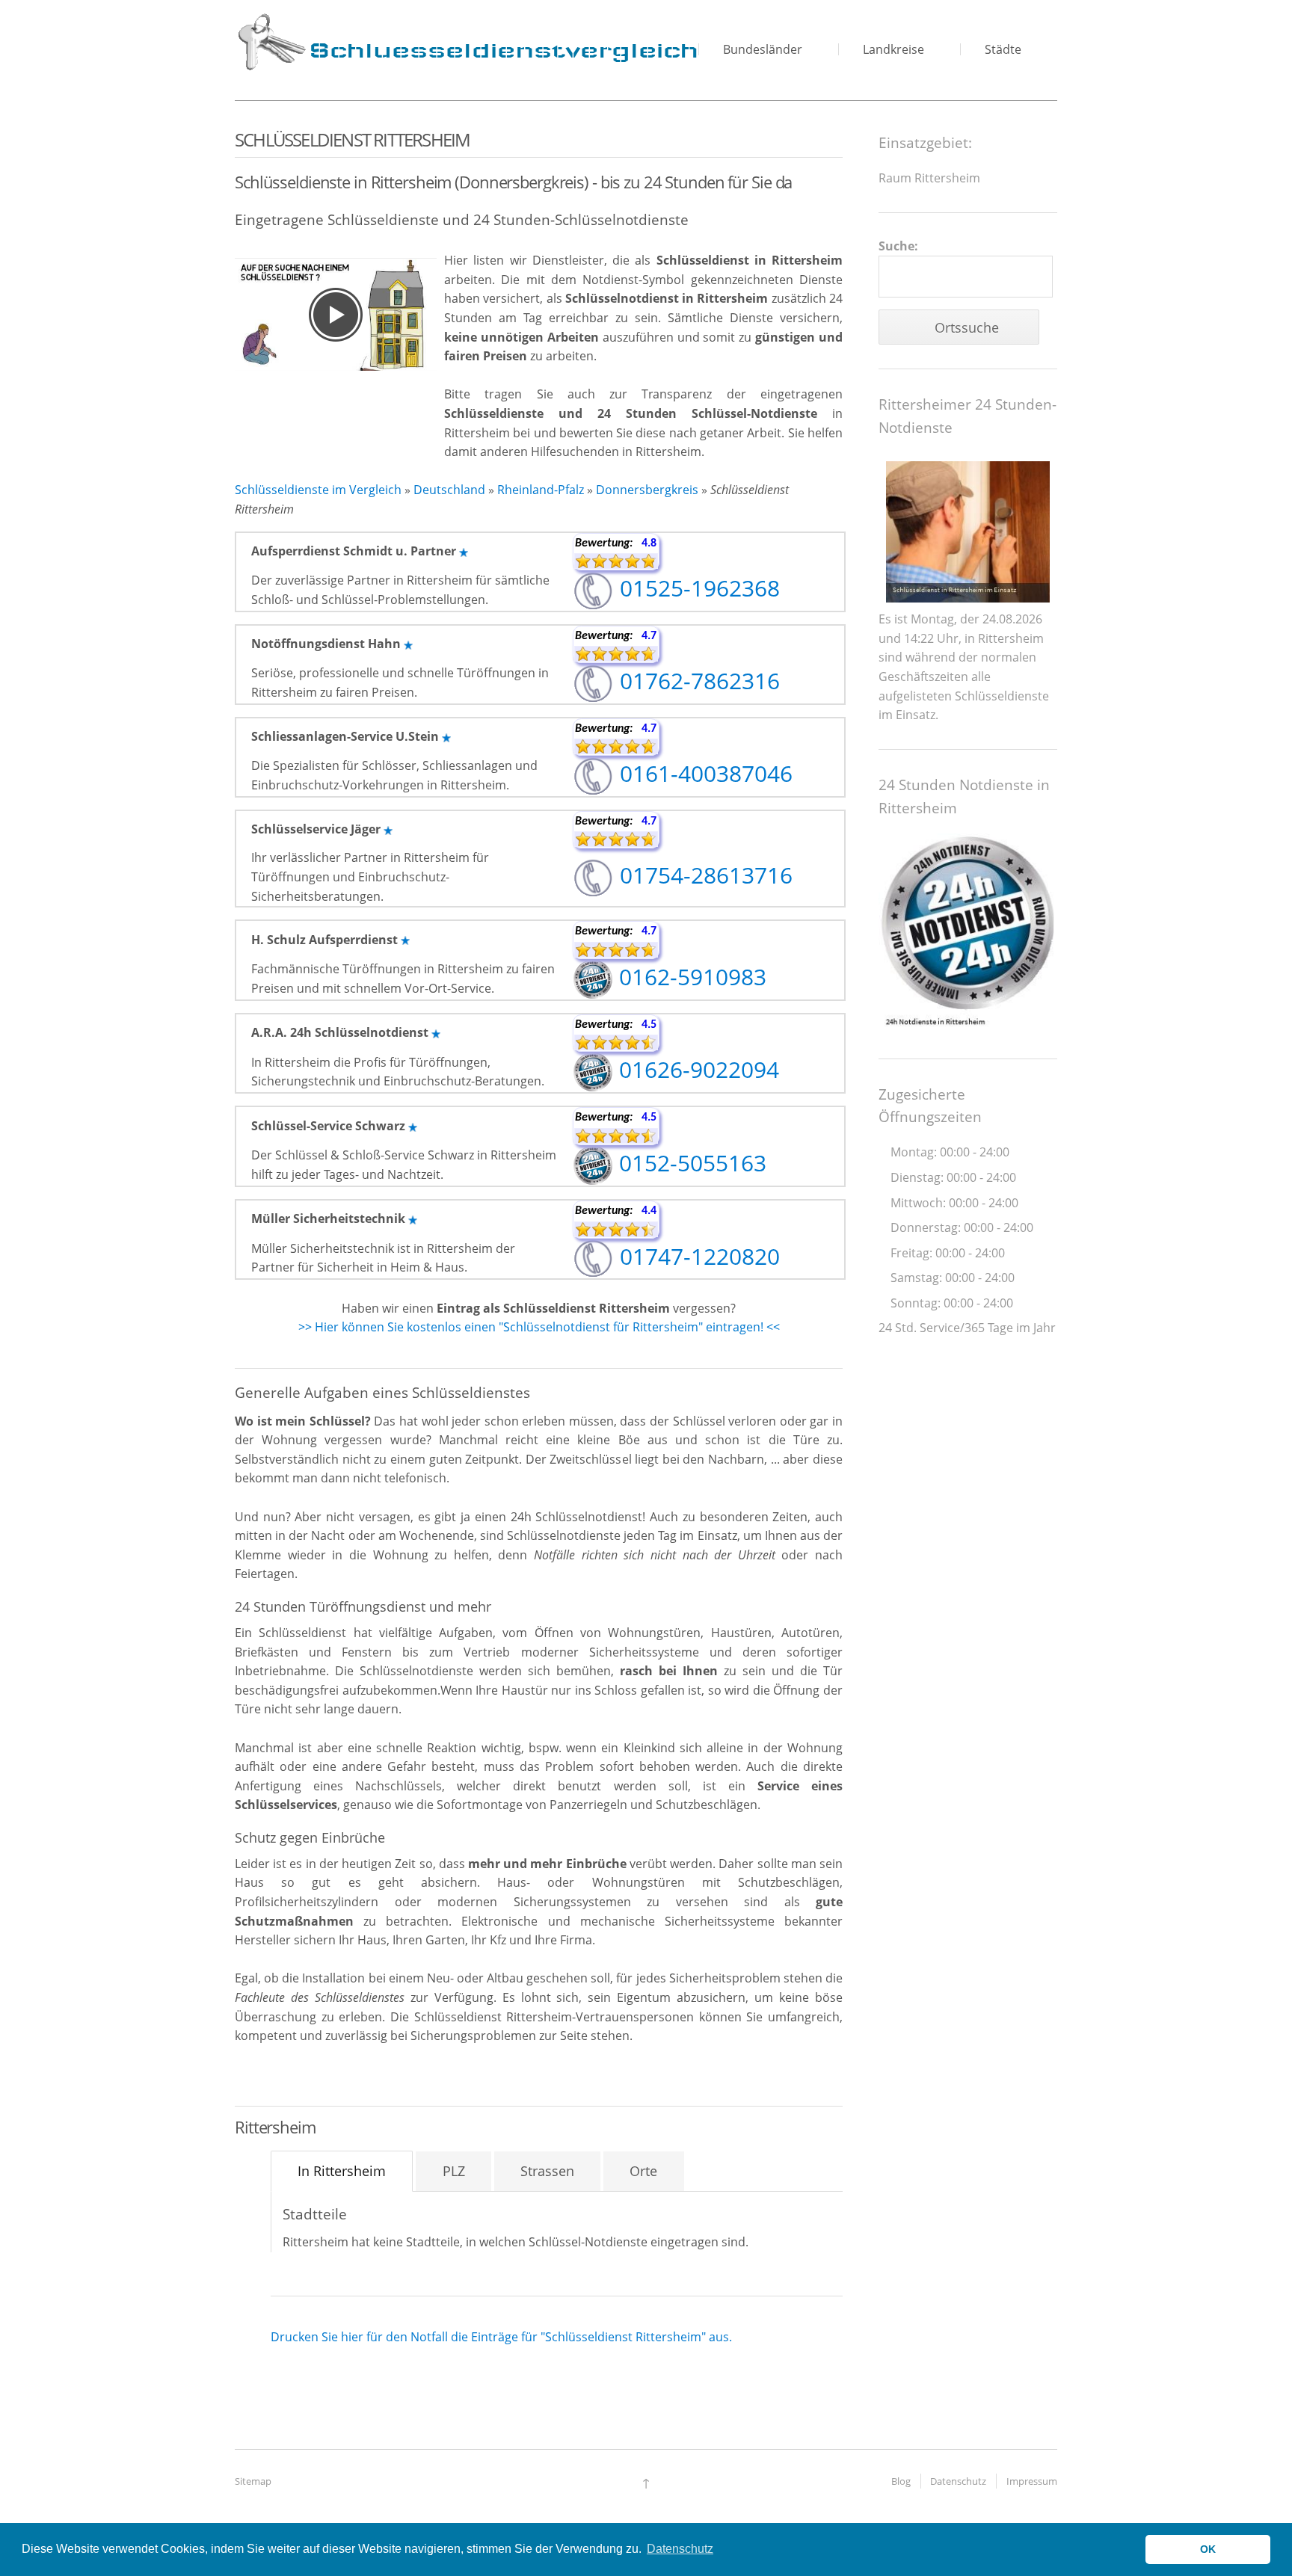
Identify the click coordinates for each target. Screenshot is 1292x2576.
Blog (901, 2481)
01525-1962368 (697, 588)
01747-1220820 (697, 1256)
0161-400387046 (703, 773)
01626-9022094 (696, 1069)
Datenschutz (958, 2481)
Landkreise (893, 49)
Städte (1003, 49)
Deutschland (449, 490)
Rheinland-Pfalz (541, 490)
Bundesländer (763, 49)
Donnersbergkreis (647, 490)
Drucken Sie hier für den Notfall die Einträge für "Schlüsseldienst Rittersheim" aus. (501, 2337)
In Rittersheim (342, 2171)
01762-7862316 (697, 681)
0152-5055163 (690, 1163)
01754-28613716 (703, 875)
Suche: (898, 246)
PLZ (454, 2171)
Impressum (1032, 2481)
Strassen (547, 2171)
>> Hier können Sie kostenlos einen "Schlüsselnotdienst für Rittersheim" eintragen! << (539, 1327)
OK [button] (1208, 2549)
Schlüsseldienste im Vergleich (318, 490)
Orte (643, 2171)
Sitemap (253, 2481)
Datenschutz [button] (680, 2549)
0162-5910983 (690, 977)
